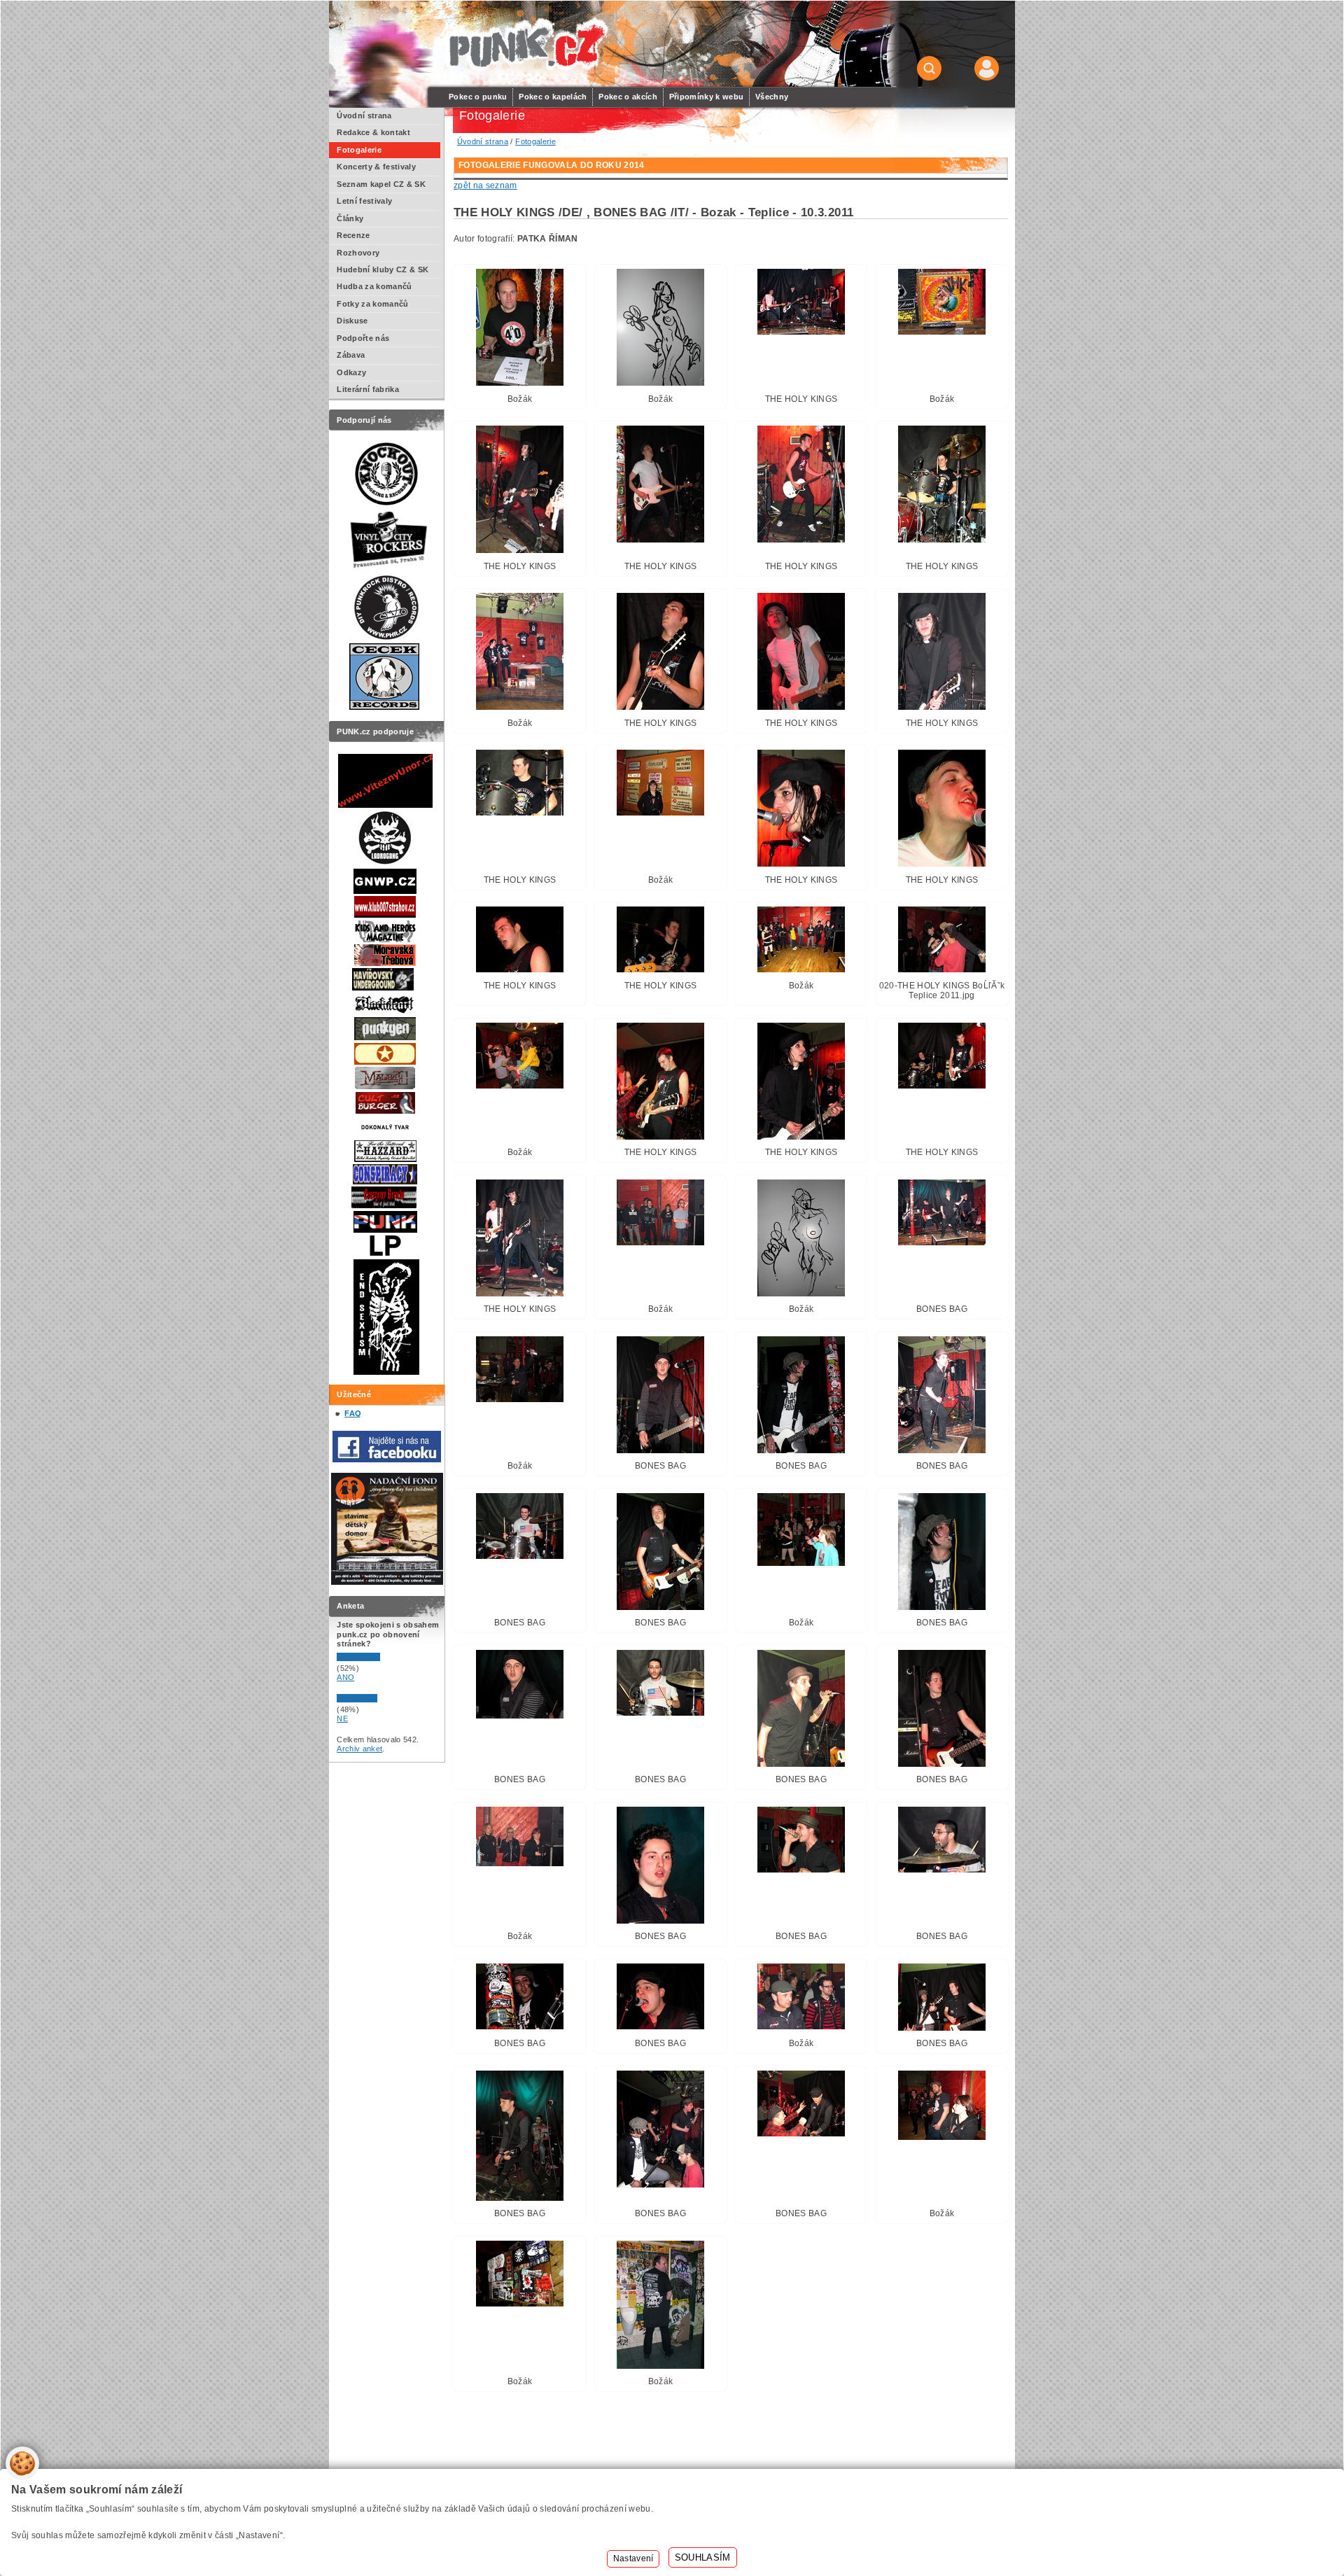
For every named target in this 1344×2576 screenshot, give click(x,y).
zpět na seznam (485, 185)
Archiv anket (359, 1749)
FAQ (353, 1413)
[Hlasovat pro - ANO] (379, 1658)
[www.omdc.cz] (387, 1582)
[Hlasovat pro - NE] (379, 1700)
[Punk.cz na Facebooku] (387, 1459)
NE (342, 1718)
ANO (345, 1677)
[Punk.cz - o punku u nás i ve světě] (526, 44)
